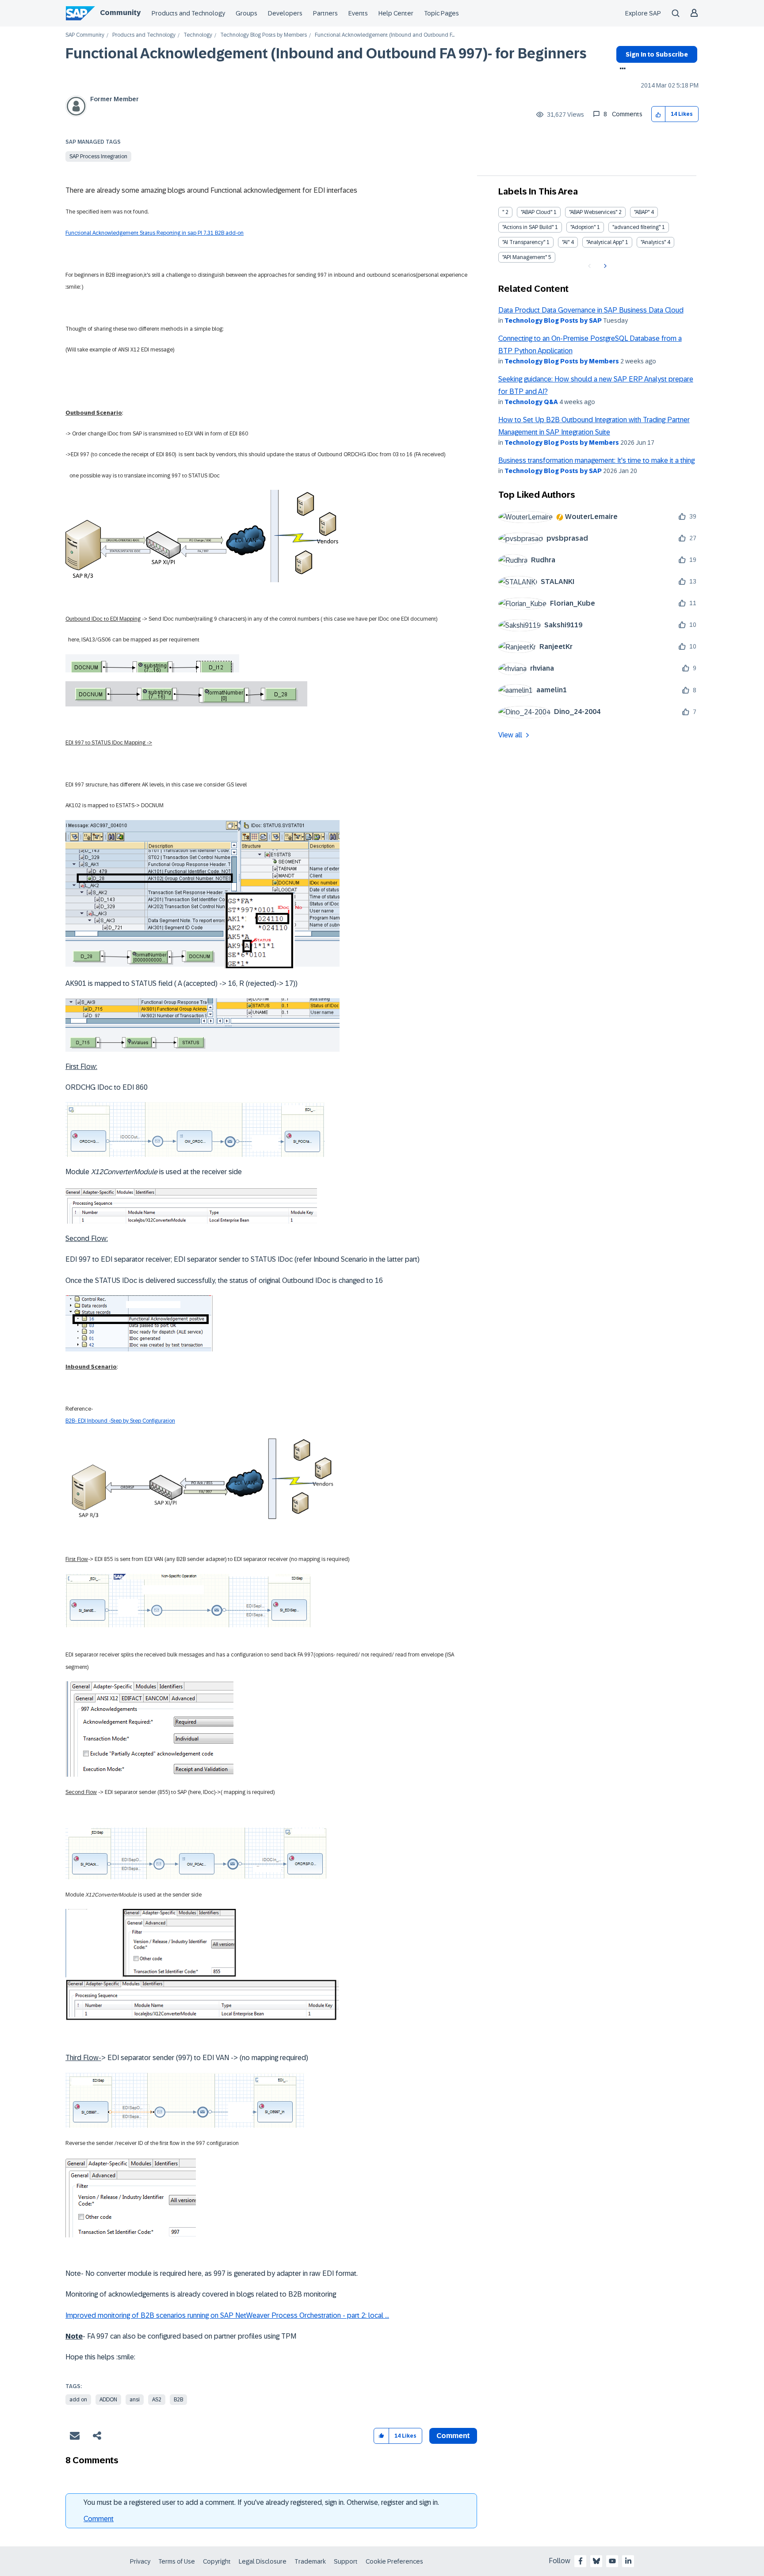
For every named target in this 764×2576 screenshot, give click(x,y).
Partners (325, 13)
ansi (135, 2400)
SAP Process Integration (98, 156)
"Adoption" (583, 227)
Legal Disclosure (263, 2561)
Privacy (140, 2561)
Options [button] (621, 69)
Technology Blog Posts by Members (264, 35)
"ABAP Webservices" (593, 212)
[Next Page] (604, 266)
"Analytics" (653, 242)
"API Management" (525, 257)
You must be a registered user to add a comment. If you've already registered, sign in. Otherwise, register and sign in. (261, 2502)
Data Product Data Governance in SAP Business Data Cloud (591, 310)
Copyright (217, 2561)
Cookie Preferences (394, 2561)
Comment (99, 2519)
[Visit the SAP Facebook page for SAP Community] (581, 2561)
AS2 (157, 2400)
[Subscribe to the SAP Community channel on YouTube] (612, 2561)
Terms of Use (177, 2561)
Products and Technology (188, 13)
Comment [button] (453, 2436)
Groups (246, 13)
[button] (659, 114)
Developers (285, 13)
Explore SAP (643, 13)
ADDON (108, 2400)
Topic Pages (441, 13)
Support (346, 2561)
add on (78, 2400)
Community (120, 13)
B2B (178, 2400)
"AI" (566, 242)
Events (358, 13)
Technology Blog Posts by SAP (553, 321)
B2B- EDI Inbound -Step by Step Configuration (120, 1421)
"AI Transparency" (524, 242)
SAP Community (85, 35)
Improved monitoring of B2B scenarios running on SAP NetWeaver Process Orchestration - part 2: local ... (227, 2315)
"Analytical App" (605, 242)
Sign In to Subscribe (657, 54)
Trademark (310, 2561)
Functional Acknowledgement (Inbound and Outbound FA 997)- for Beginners (326, 53)
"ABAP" (642, 212)
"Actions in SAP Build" (528, 227)
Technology (198, 35)
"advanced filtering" (636, 227)
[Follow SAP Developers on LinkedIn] (628, 2561)
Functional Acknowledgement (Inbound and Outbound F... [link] (385, 35)
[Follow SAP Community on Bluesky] (596, 2561)
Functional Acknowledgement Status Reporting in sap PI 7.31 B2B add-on (155, 233)
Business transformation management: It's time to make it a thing (596, 460)
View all (510, 735)
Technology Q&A (531, 402)
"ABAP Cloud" (537, 212)
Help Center (396, 13)
